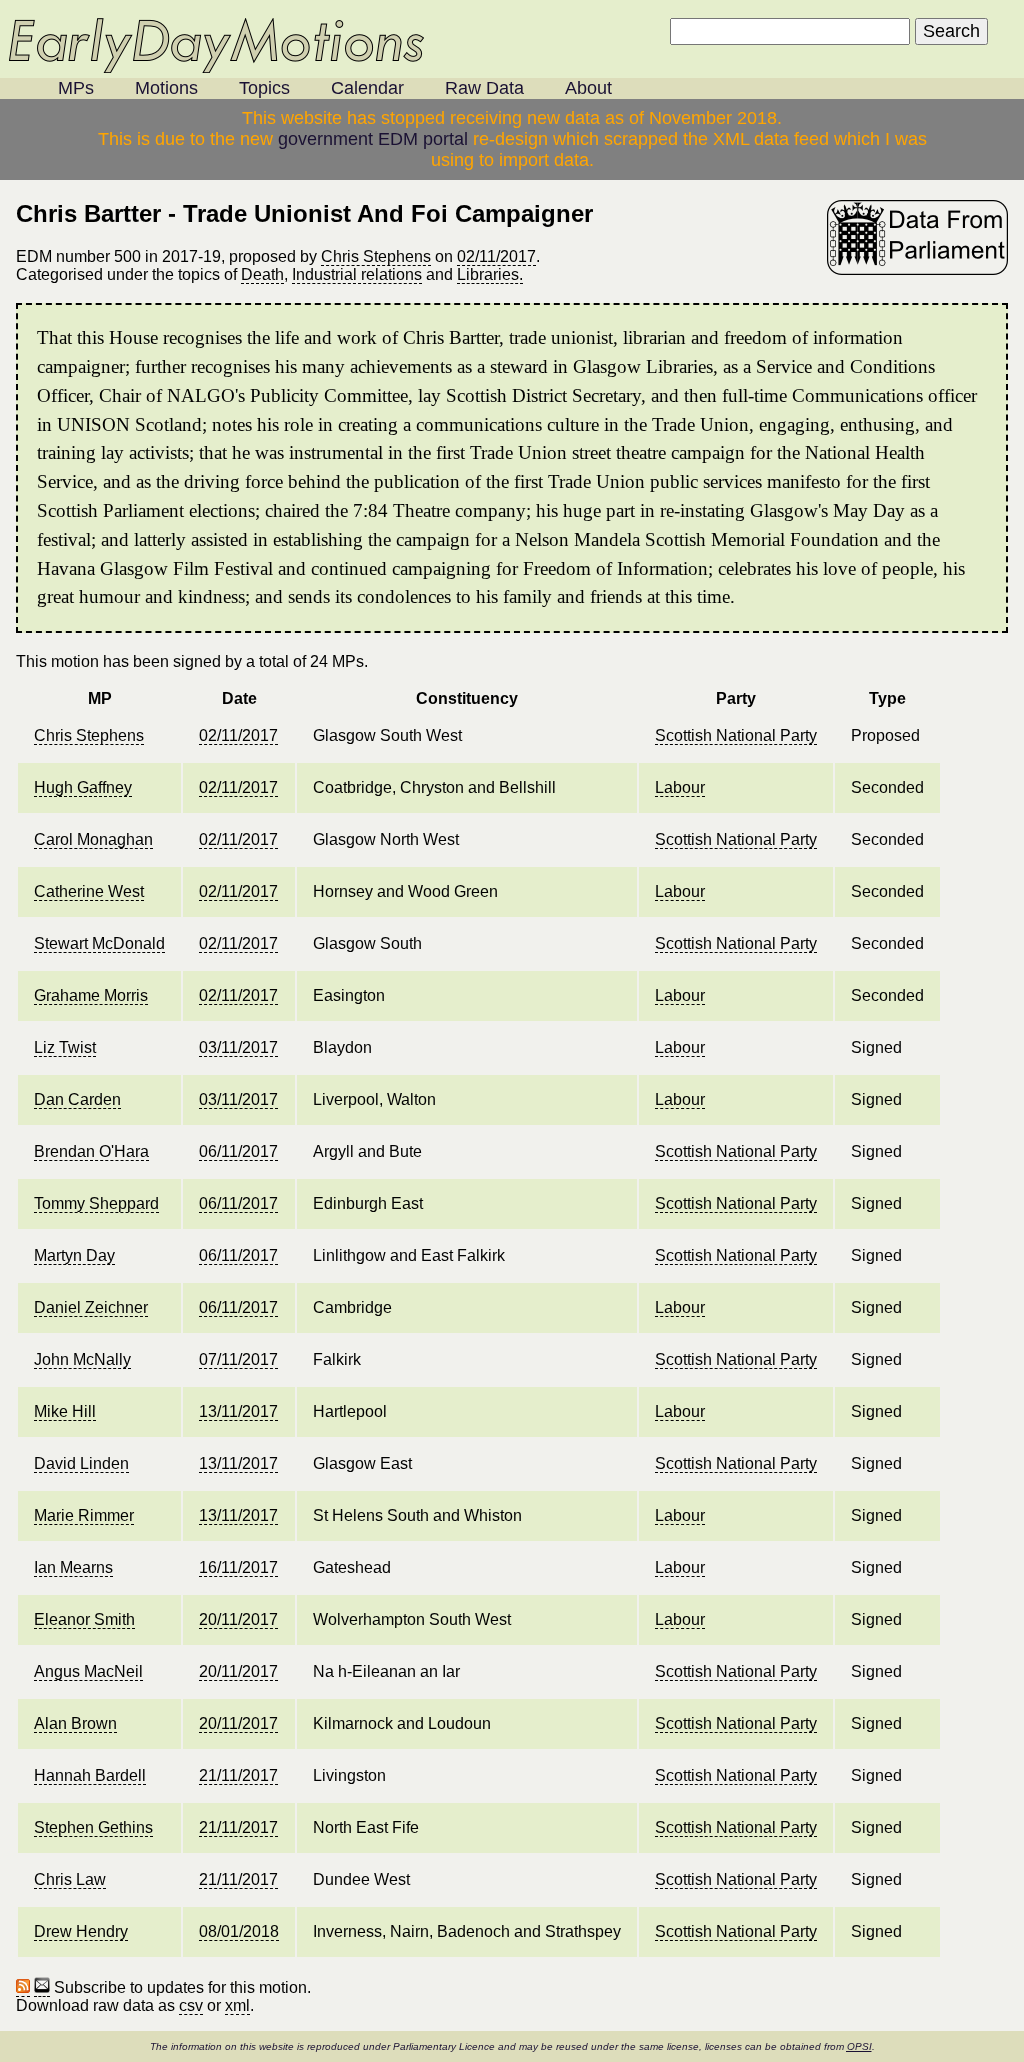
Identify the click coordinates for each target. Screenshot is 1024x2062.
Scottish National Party (736, 735)
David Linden (81, 1463)
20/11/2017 (238, 1619)
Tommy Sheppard (96, 1203)
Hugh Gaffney (83, 787)
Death (262, 274)
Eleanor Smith (84, 1619)
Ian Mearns (73, 1567)
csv (191, 2005)
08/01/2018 (239, 1931)
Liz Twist (65, 1047)
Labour (680, 787)
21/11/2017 (238, 1775)
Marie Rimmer (84, 1515)
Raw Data (484, 88)
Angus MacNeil (88, 1671)
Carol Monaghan (93, 839)
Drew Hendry (81, 1931)
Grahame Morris (91, 995)
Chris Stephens (376, 256)
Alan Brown (75, 1723)
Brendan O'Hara (91, 1151)
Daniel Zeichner (91, 1307)
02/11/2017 (496, 256)
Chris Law (70, 1879)
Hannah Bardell (90, 1775)
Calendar (367, 88)
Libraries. (490, 274)
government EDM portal (373, 139)
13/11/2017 (238, 1411)
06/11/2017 (238, 1151)
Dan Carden (77, 1099)
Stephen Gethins (93, 1827)
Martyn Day (74, 1255)
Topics (264, 88)
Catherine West (89, 891)
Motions (166, 88)
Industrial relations (357, 274)
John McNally (82, 1359)
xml (237, 2005)
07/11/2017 (238, 1359)
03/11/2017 (238, 1047)
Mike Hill (65, 1411)
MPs (76, 88)
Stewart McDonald (99, 943)
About (588, 88)
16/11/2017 (238, 1567)
